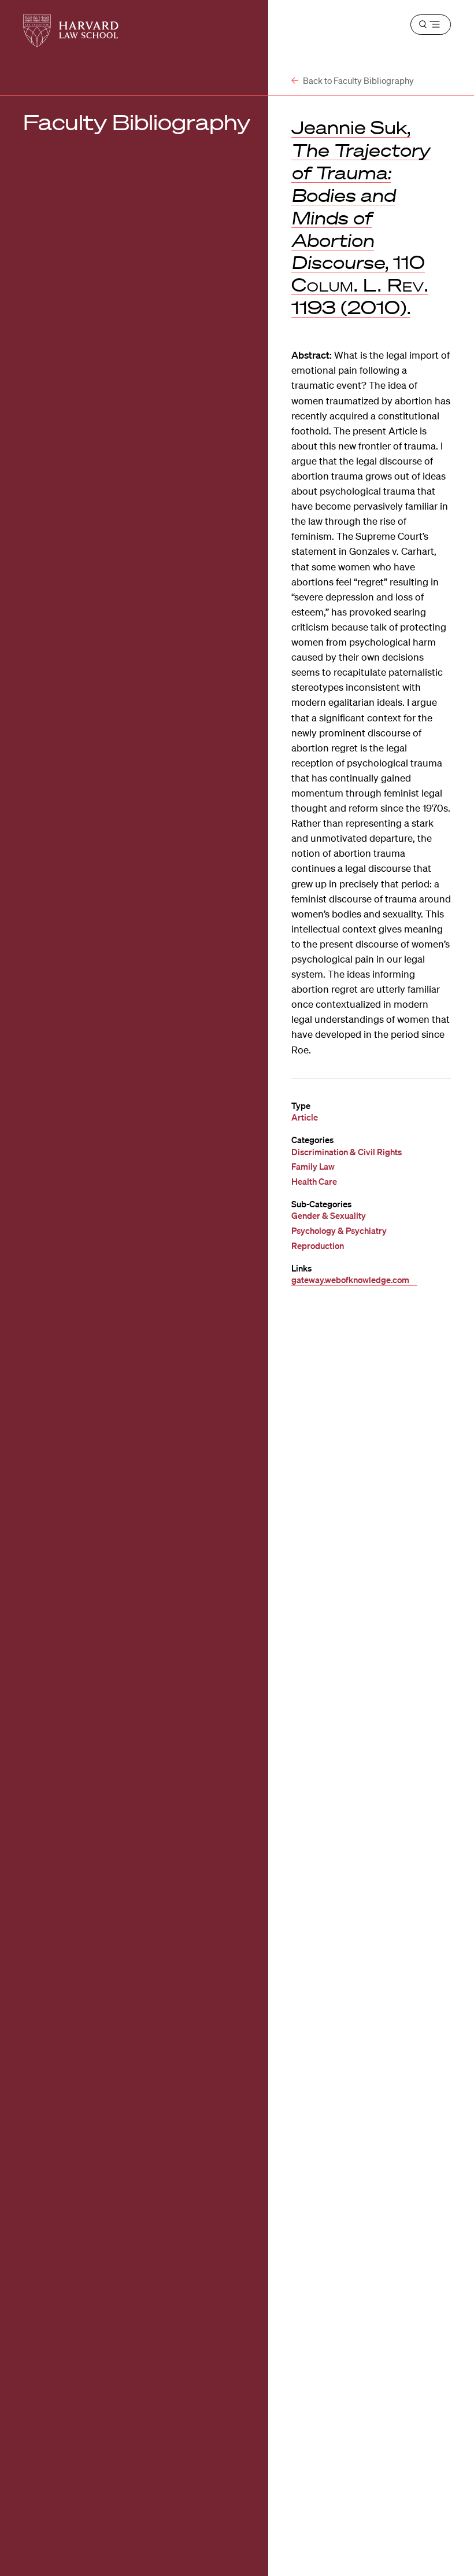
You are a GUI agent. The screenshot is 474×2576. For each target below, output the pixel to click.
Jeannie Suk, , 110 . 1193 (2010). (360, 217)
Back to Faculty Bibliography (358, 80)
